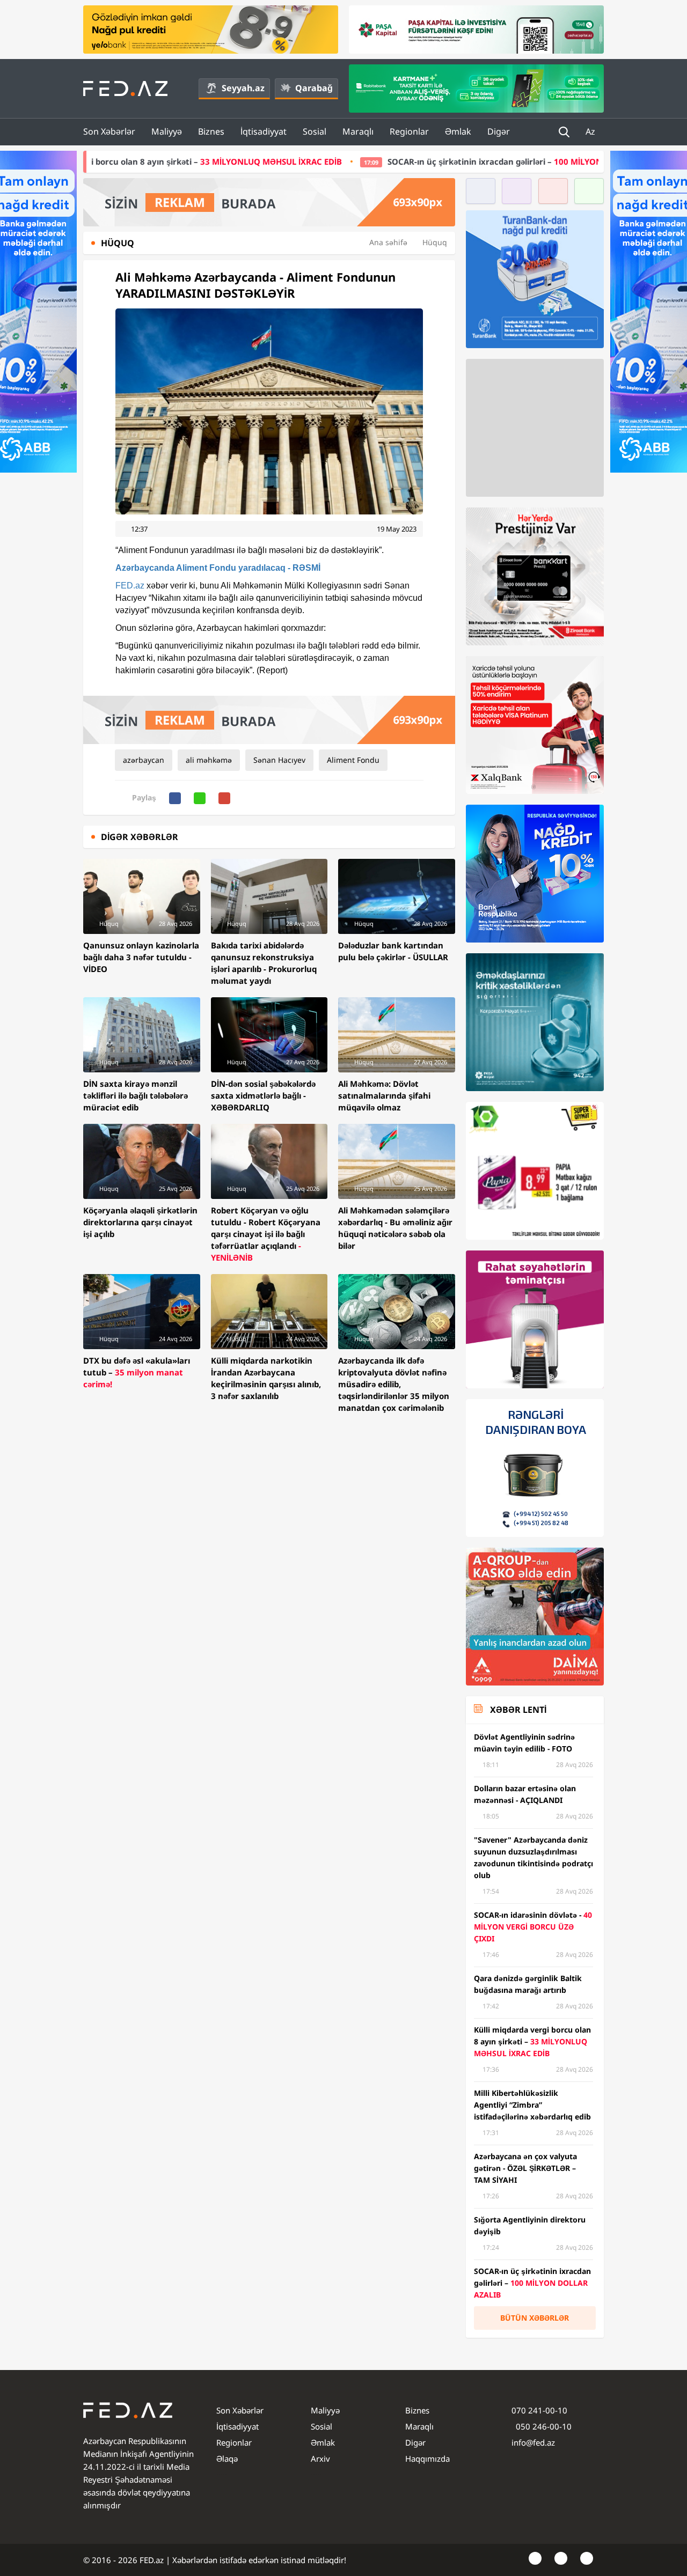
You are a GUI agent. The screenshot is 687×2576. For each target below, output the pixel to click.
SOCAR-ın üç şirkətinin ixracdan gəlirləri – (362, 161)
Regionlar (409, 131)
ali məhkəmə (209, 760)
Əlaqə (227, 2459)
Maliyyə (167, 131)
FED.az (130, 586)
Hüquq (435, 242)
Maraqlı (358, 131)
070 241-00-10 (539, 2410)
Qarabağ (314, 88)
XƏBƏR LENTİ (518, 1710)
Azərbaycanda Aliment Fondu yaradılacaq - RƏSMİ (218, 568)
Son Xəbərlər (109, 131)
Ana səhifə (388, 242)
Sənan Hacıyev (279, 760)
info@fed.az (533, 2442)
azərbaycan (144, 760)
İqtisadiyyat (264, 131)
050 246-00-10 (543, 2426)
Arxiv (320, 2459)
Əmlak (458, 131)
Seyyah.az (243, 88)
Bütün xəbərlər (535, 2318)
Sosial (315, 131)
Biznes (211, 131)
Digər (499, 131)
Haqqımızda (427, 2459)
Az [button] (591, 131)
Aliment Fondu (353, 760)
